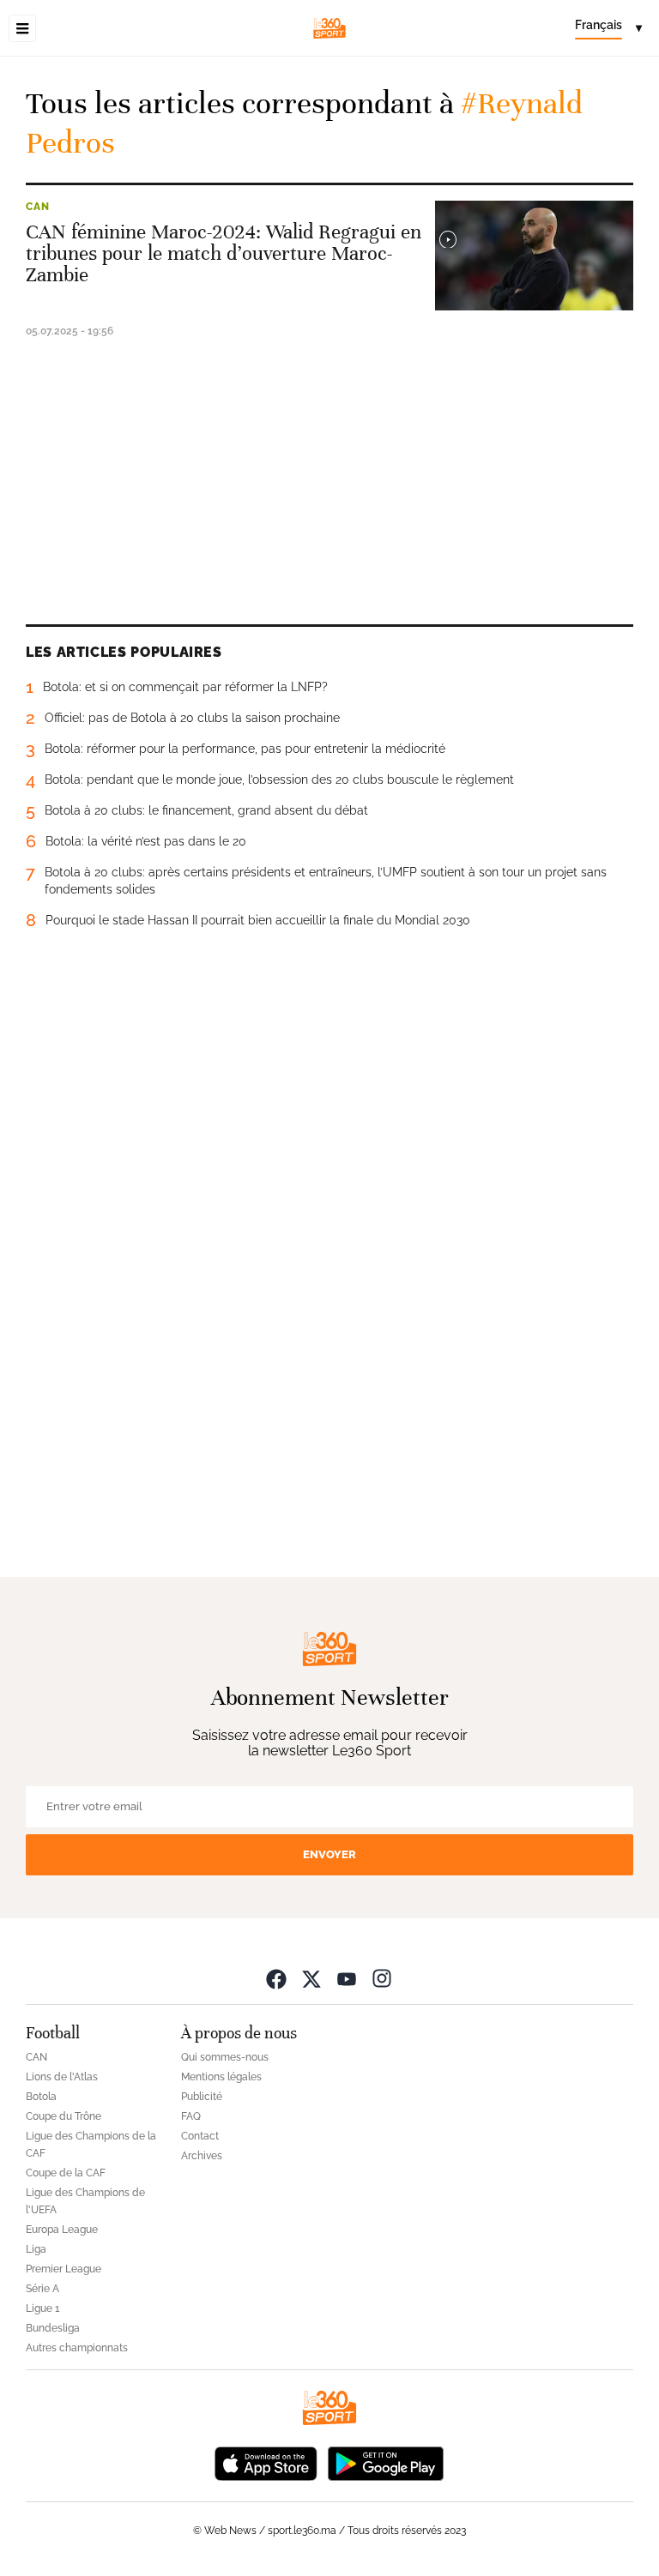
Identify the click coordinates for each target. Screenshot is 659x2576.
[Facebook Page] (276, 1979)
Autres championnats (77, 2348)
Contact (200, 2136)
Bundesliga (53, 2328)
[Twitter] (311, 1979)
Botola (41, 2097)
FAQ (191, 2116)
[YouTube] (347, 1979)
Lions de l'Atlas (62, 2077)
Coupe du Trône (63, 2116)
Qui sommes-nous (225, 2057)
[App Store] (266, 2462)
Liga (36, 2249)
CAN (38, 207)
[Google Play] (385, 2462)
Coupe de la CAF (66, 2173)
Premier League (63, 2269)
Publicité (202, 2097)
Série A (42, 2289)
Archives (202, 2156)
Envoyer (329, 1854)
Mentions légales (221, 2077)
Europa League (62, 2230)
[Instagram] (382, 1979)
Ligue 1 (42, 2308)
